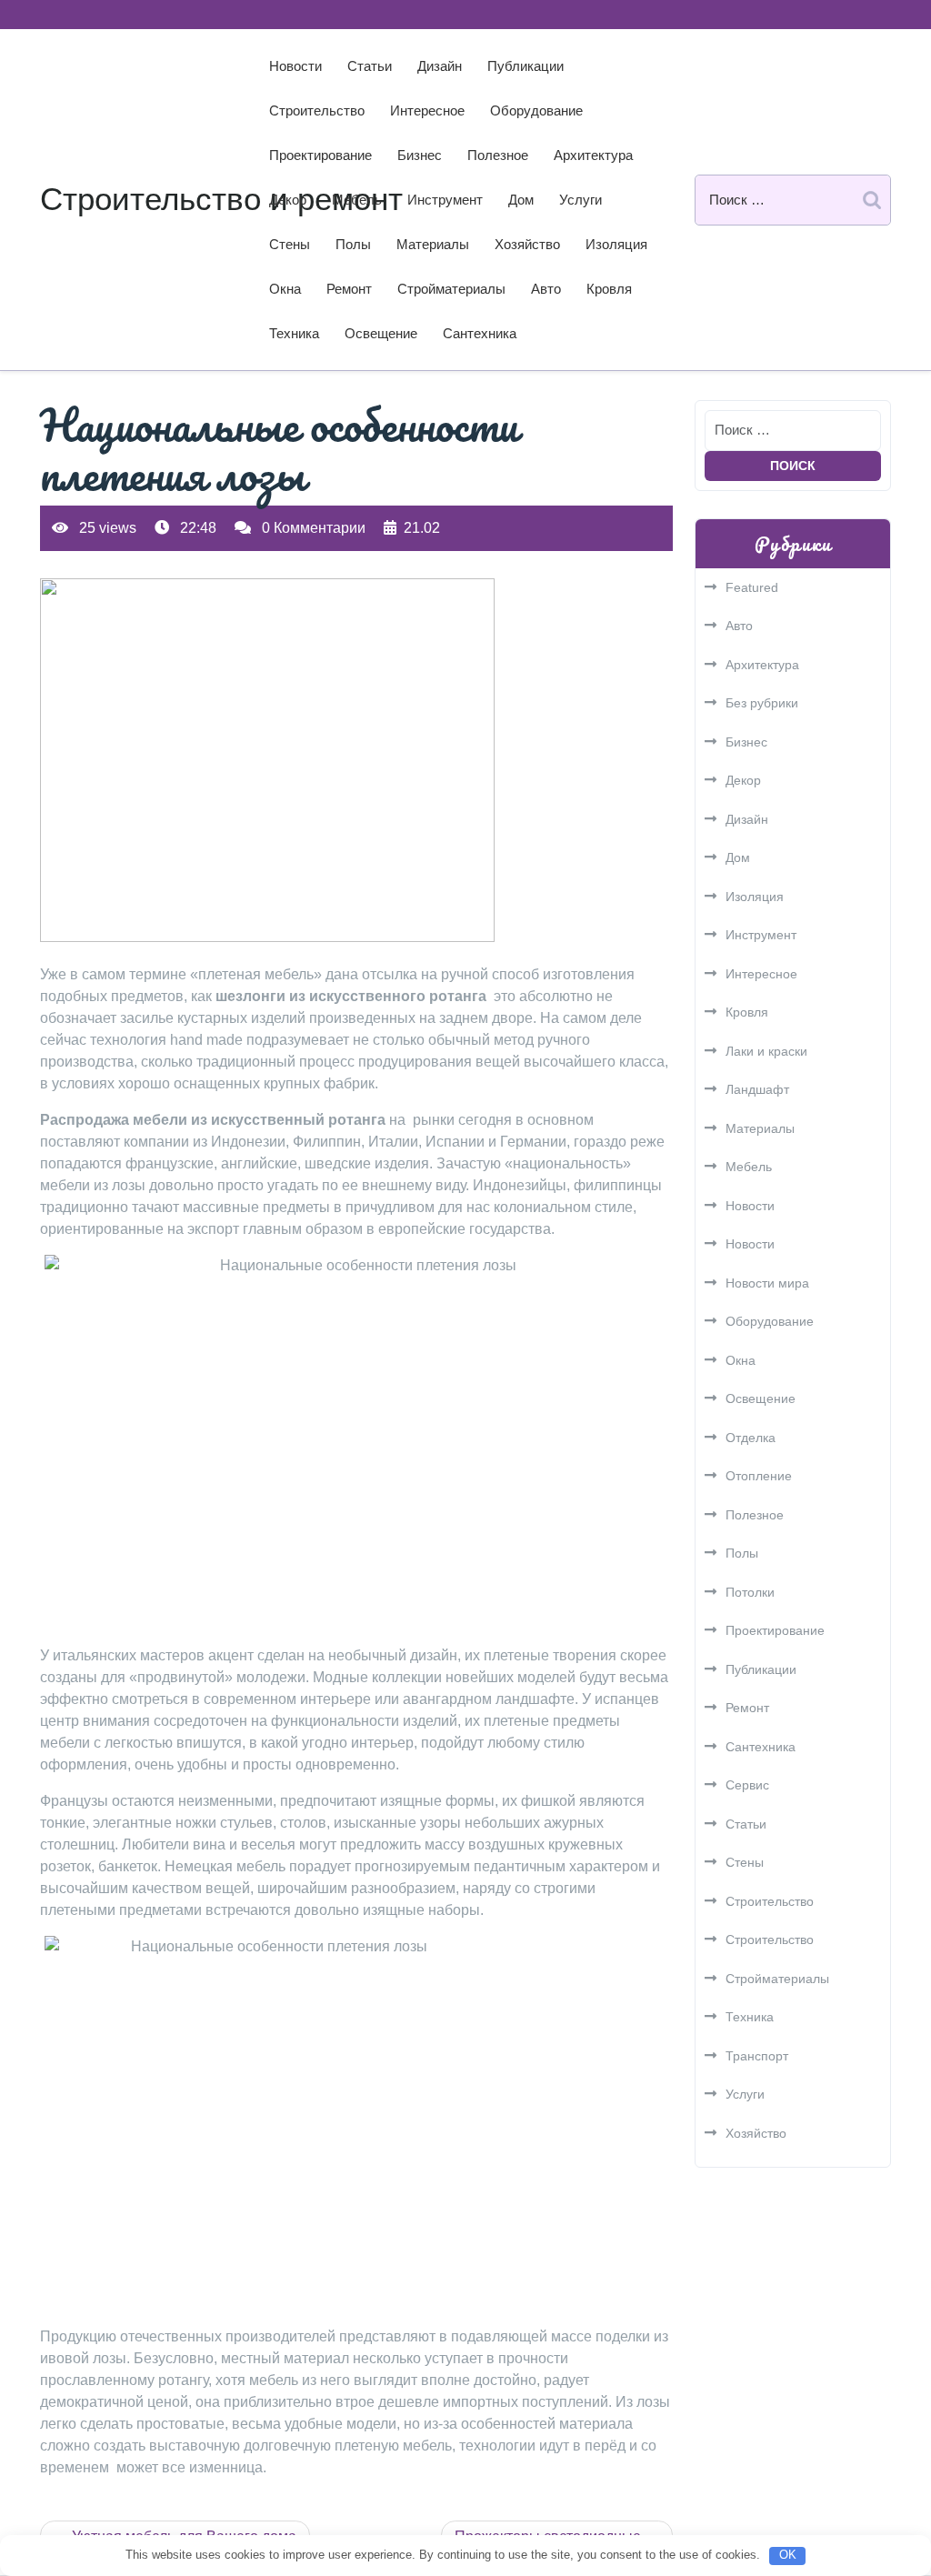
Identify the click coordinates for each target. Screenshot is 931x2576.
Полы (353, 244)
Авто (546, 289)
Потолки (750, 1592)
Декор (288, 200)
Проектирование (320, 155)
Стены (290, 244)
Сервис (747, 1785)
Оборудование (536, 110)
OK (788, 2555)
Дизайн (440, 66)
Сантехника (480, 333)
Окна (285, 289)
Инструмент (445, 200)
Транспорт (757, 2056)
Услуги (581, 200)
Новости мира (767, 1283)
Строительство (317, 110)
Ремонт (349, 289)
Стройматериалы (451, 289)
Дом (521, 200)
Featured (752, 587)
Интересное (427, 110)
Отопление (759, 1476)
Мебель (357, 200)
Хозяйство (527, 244)
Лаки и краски (766, 1051)
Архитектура (593, 155)
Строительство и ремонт (221, 199)
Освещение (381, 333)
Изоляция (616, 244)
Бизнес (420, 155)
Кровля (609, 289)
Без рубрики (762, 703)
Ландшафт (757, 1089)
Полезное (498, 155)
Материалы (433, 244)
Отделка (751, 1438)
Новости (295, 66)
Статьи (370, 66)
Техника (294, 333)
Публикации (526, 66)
